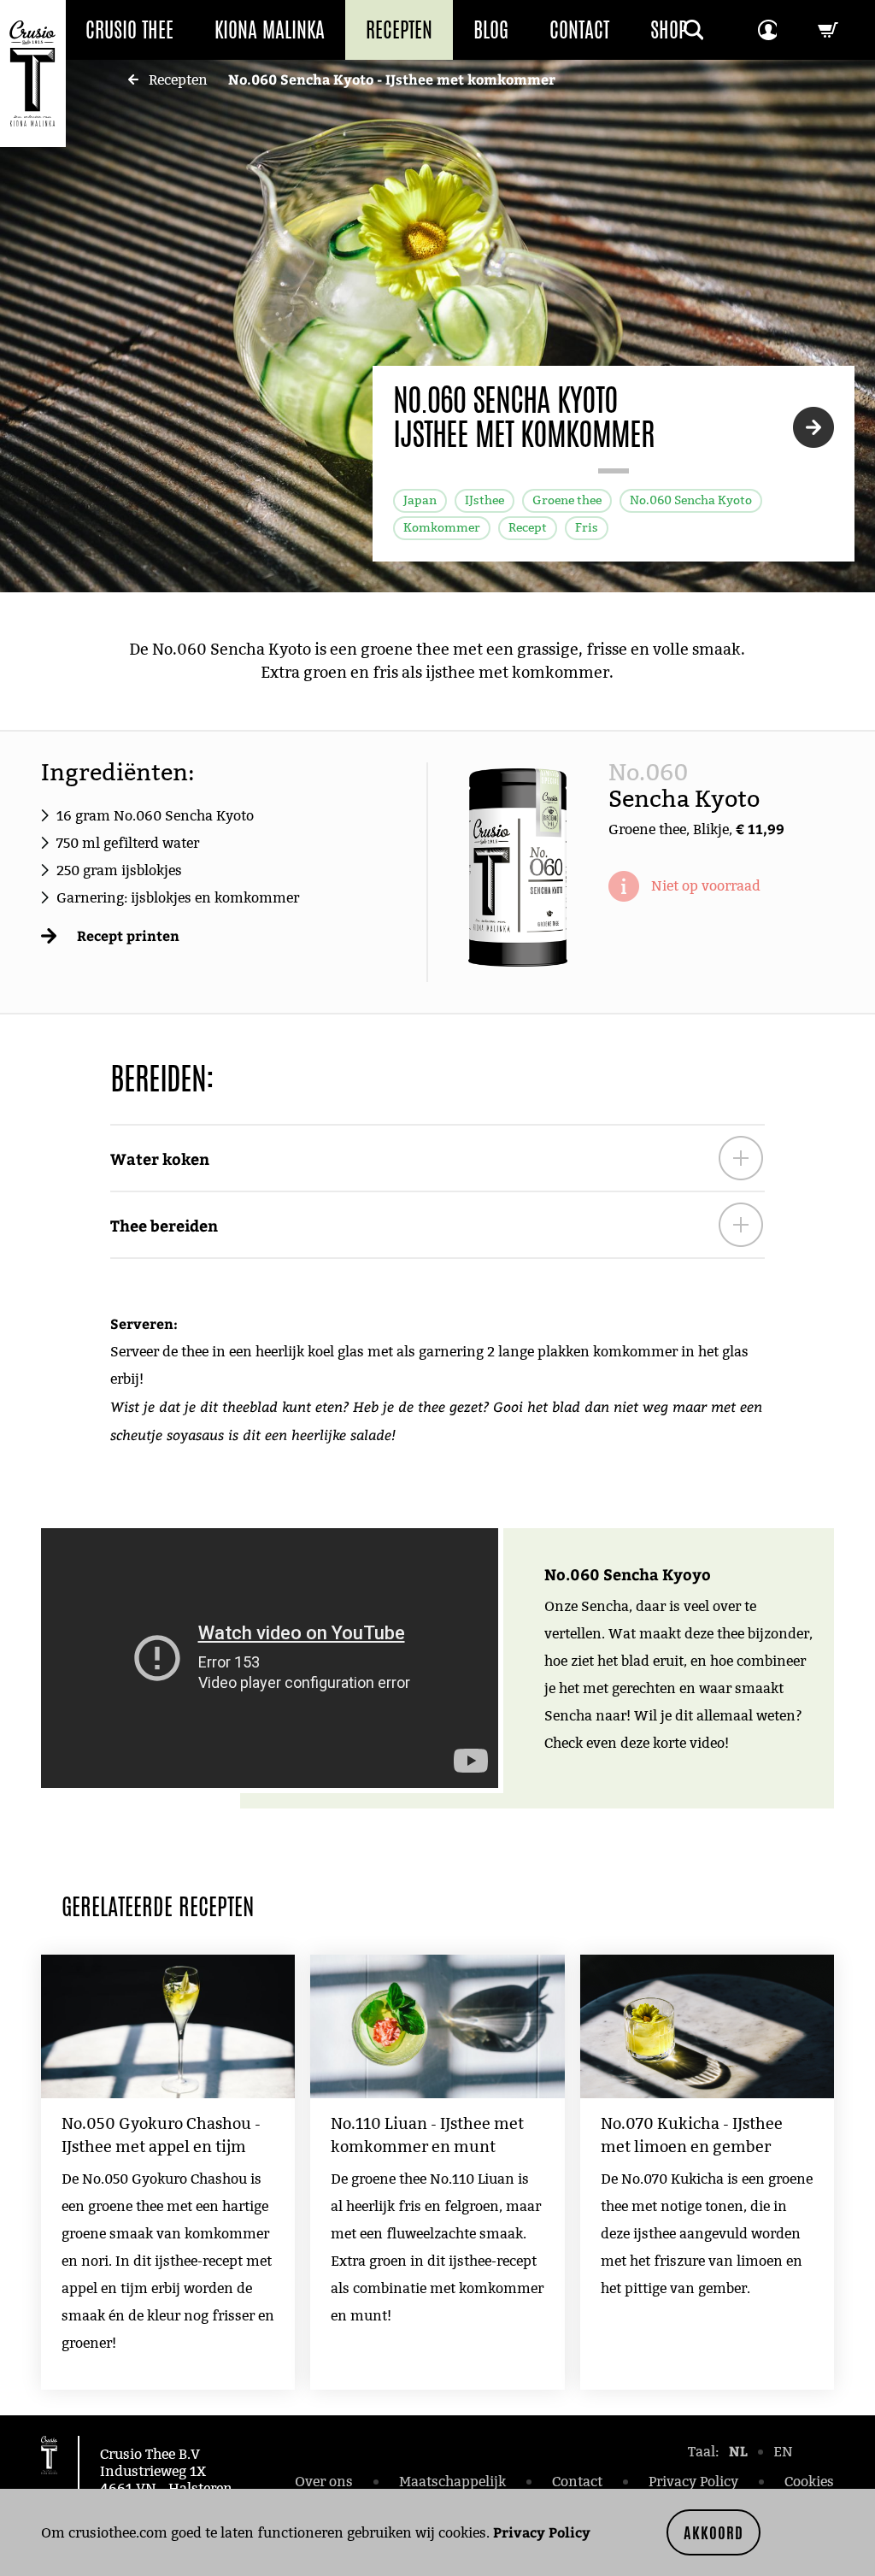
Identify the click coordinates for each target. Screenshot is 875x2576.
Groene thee (567, 500)
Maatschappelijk (452, 2482)
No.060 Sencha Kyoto (691, 500)
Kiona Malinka (270, 30)
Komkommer (442, 528)
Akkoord (714, 2532)
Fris (587, 528)
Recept (528, 528)
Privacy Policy (542, 2532)
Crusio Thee (129, 30)
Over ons (324, 2482)
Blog (491, 30)
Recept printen (128, 935)
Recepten (399, 30)
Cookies (809, 2482)
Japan (420, 500)
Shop (669, 30)
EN (783, 2452)
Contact (579, 30)
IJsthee (484, 500)
